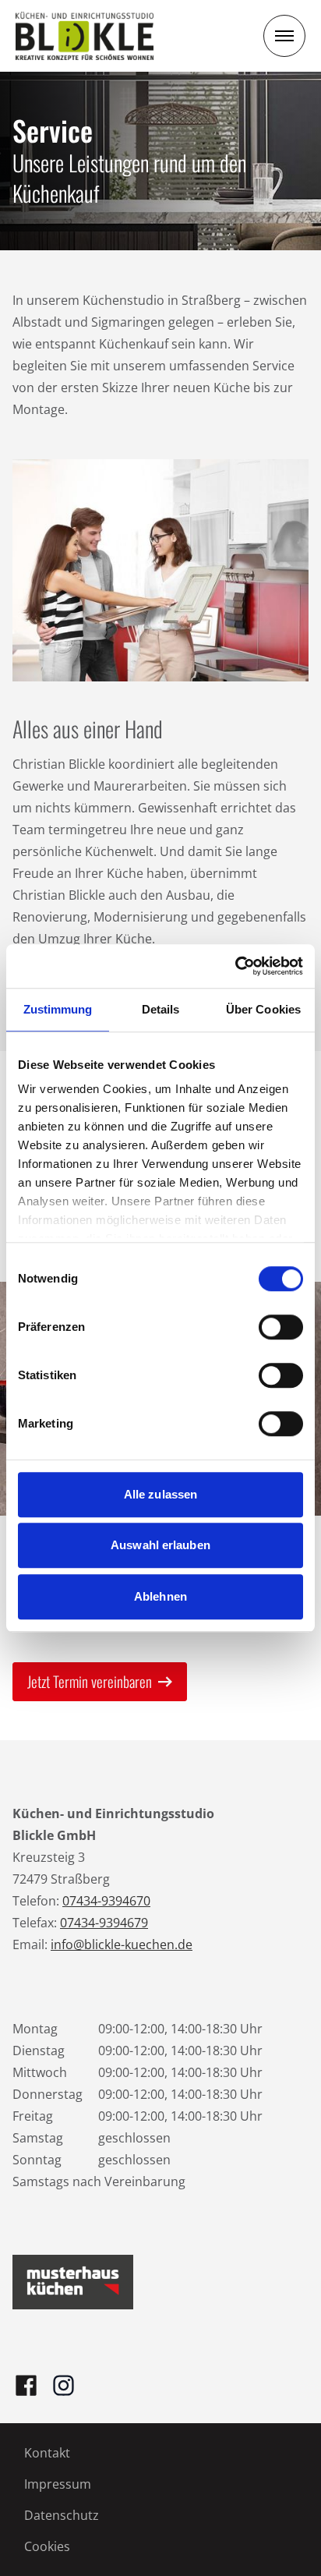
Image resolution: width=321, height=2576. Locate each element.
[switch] (281, 1327)
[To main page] (85, 36)
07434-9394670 (106, 1901)
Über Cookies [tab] (263, 1009)
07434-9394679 (104, 1923)
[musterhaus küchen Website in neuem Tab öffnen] (73, 2282)
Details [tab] (161, 1009)
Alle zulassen (160, 1494)
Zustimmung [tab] (58, 1009)
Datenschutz (62, 2515)
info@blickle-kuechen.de (122, 1944)
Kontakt (47, 2453)
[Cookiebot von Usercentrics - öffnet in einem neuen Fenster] (235, 966)
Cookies (47, 2546)
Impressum (58, 2484)
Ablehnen (160, 1596)
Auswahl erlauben (160, 1545)
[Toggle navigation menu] (284, 36)
